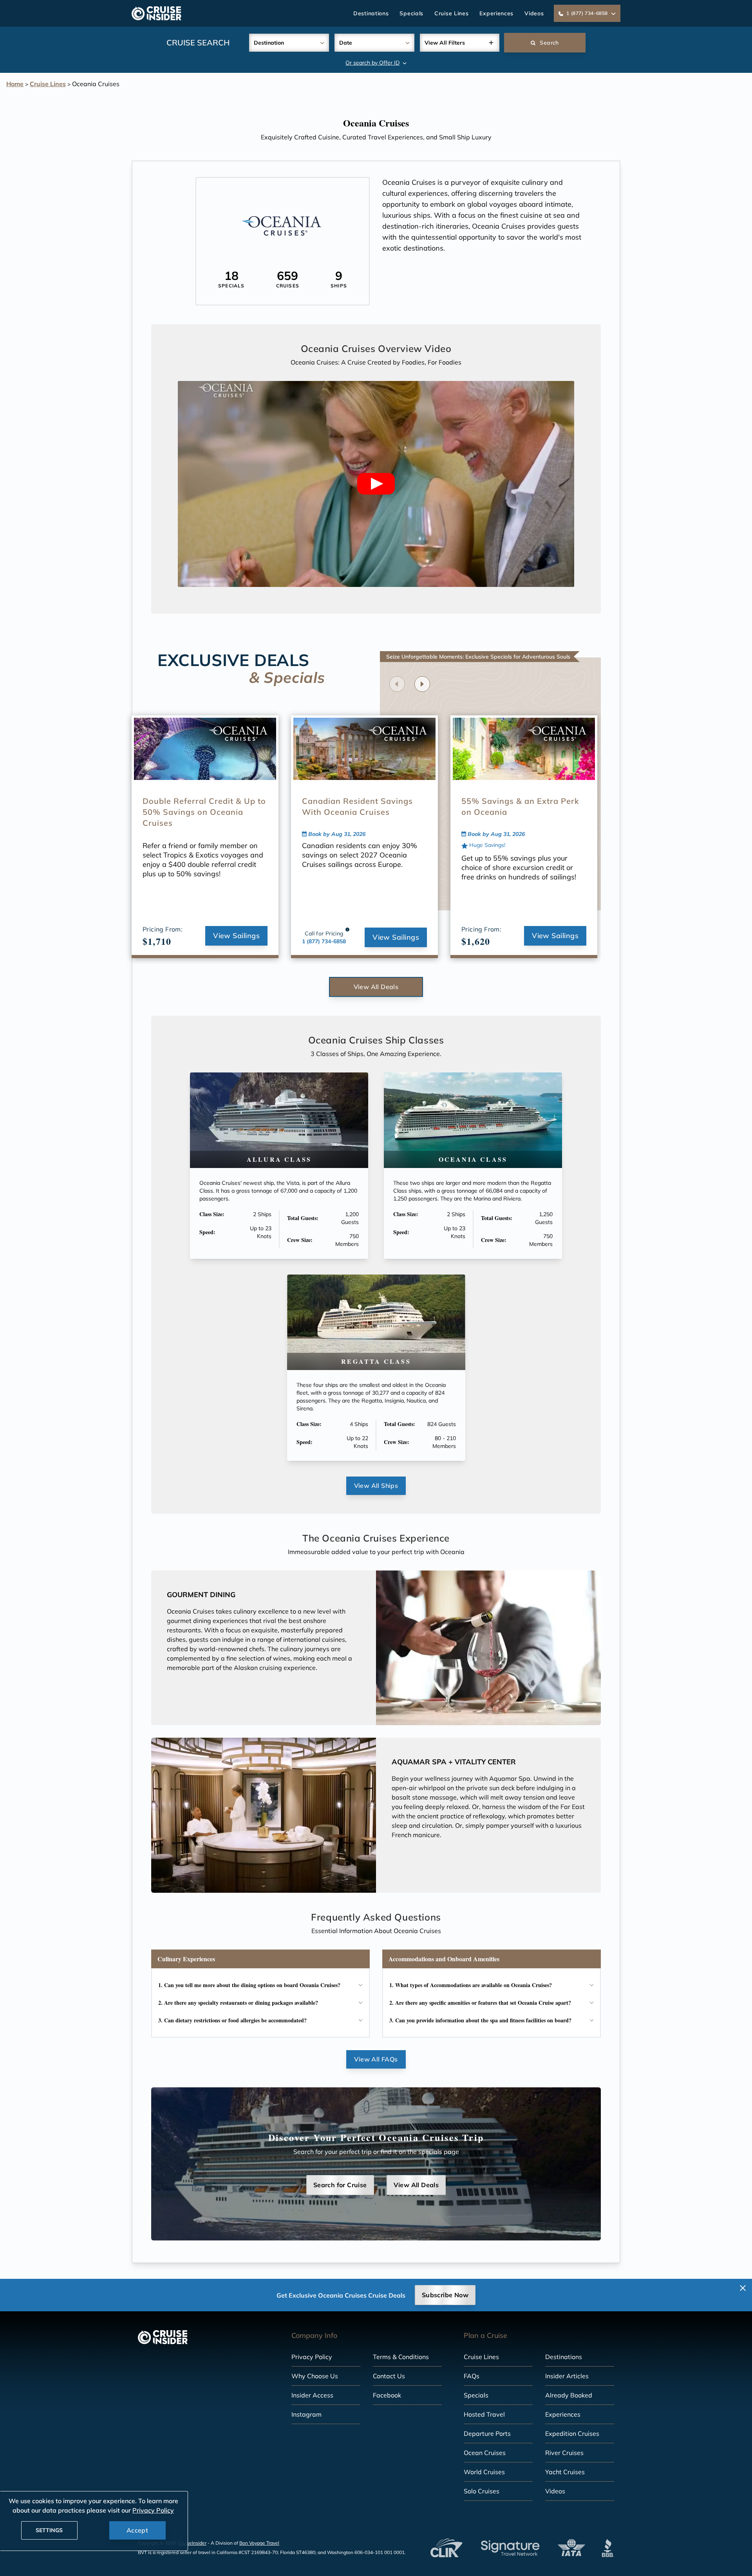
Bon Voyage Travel (259, 2543)
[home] (156, 13)
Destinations (371, 13)
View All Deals (376, 987)
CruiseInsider (192, 2543)
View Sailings (236, 936)
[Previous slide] (397, 684)
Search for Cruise (340, 2185)
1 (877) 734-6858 (324, 941)
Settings (49, 2530)
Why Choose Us (315, 2376)
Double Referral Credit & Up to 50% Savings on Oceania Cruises (204, 812)
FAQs (472, 2376)
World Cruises (484, 2472)
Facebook (387, 2395)
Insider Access (312, 2395)
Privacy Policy (312, 2357)
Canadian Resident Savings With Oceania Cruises (357, 806)
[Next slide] (422, 684)
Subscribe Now (445, 2295)
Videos (534, 13)
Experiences (496, 13)
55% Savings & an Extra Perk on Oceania (520, 806)
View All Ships (376, 1486)
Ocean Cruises (485, 2453)
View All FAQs (376, 2059)
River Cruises (564, 2453)
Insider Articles (567, 2376)
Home (15, 84)
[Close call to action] (743, 2288)
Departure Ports (487, 2433)
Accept (137, 2530)
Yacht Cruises (565, 2472)
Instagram (306, 2414)
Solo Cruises (482, 2491)
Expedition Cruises (572, 2433)
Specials (411, 13)
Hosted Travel (484, 2414)
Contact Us (389, 2376)
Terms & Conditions (401, 2357)
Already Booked (569, 2395)
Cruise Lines (451, 13)
